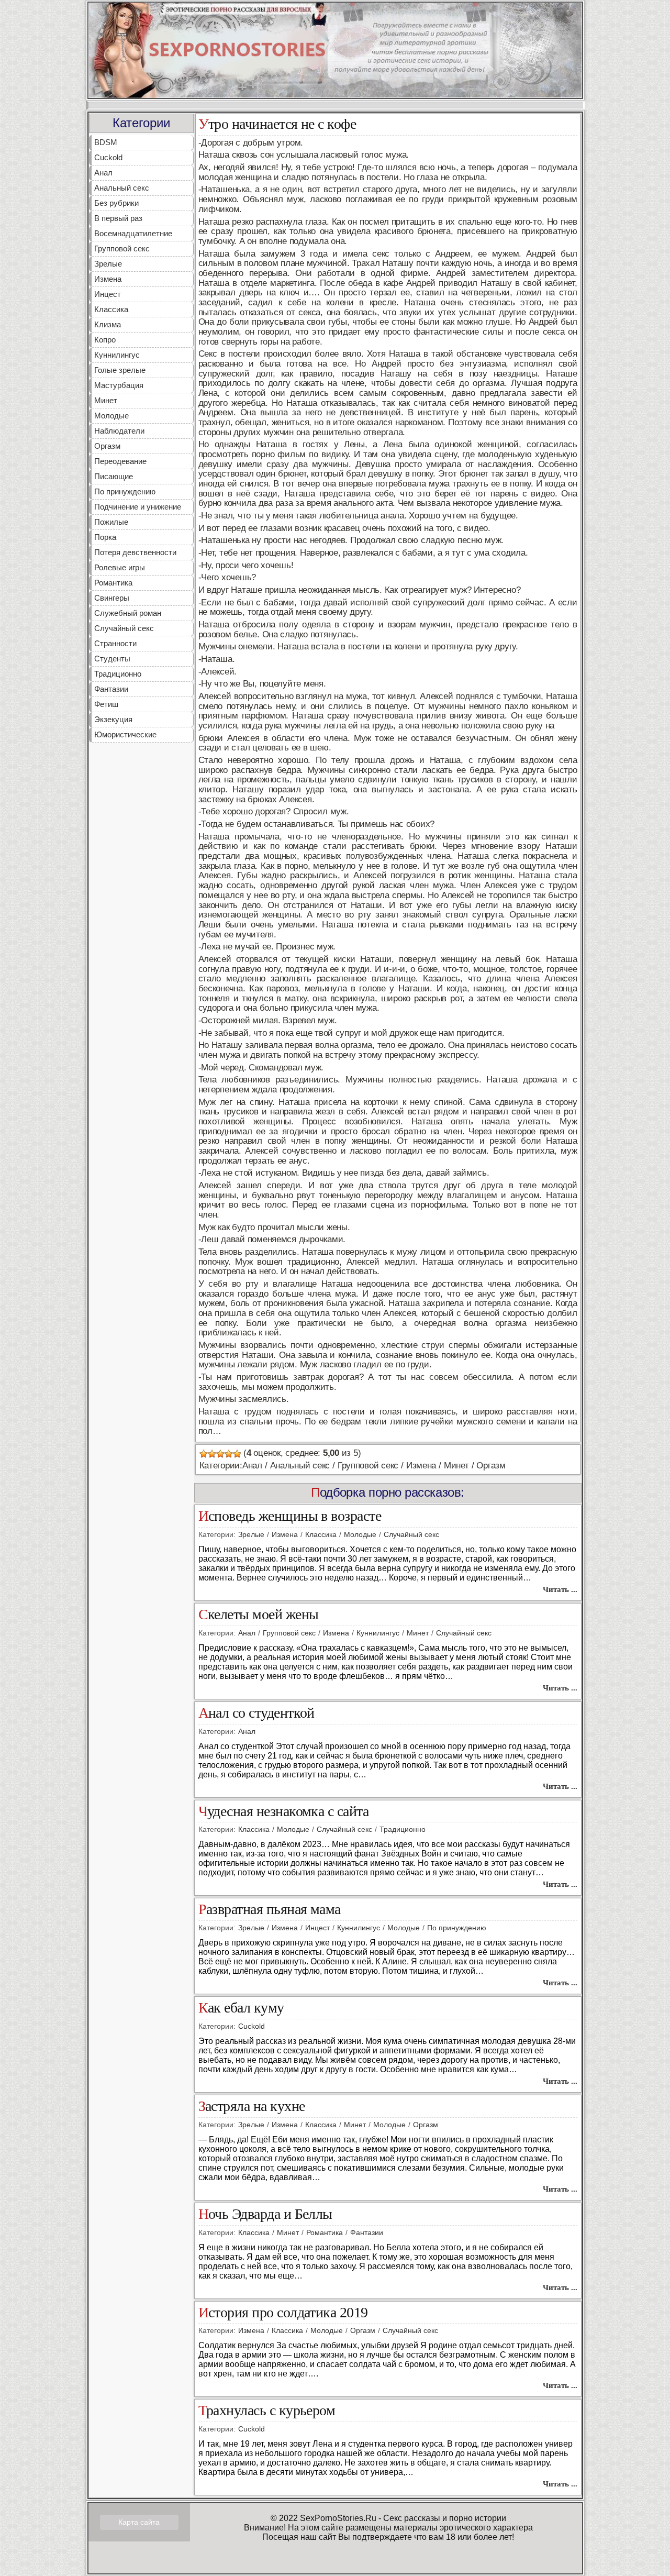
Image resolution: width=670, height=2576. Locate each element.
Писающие (114, 476)
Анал (103, 173)
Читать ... (560, 1589)
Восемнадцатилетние (133, 233)
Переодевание (120, 461)
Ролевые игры (120, 567)
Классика (111, 309)
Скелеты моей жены (259, 1615)
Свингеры (112, 598)
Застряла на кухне (252, 2107)
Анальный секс (122, 188)
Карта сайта (139, 2522)
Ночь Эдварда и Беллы (265, 2214)
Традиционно (118, 674)
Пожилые (111, 522)
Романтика (113, 583)
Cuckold (108, 157)
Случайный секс (124, 628)
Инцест (108, 294)
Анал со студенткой (256, 1713)
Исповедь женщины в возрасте (290, 1516)
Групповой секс (122, 248)
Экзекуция (113, 719)
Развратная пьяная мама (270, 1910)
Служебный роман (128, 613)
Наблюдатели (119, 431)
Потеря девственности (135, 552)
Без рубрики (116, 203)
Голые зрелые (120, 370)
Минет (106, 400)
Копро (105, 340)
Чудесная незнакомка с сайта (284, 1812)
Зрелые (108, 264)
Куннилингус (117, 355)
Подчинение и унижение (138, 507)
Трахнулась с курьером (267, 2411)
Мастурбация (119, 385)
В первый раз (118, 218)
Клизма (108, 324)
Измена (108, 279)
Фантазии (111, 689)
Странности (115, 643)
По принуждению (125, 491)
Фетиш (106, 704)
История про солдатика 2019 (283, 2313)
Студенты (112, 659)
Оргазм (107, 446)
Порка (105, 537)
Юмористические (125, 734)
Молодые (111, 416)
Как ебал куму (241, 2008)
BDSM (106, 142)
